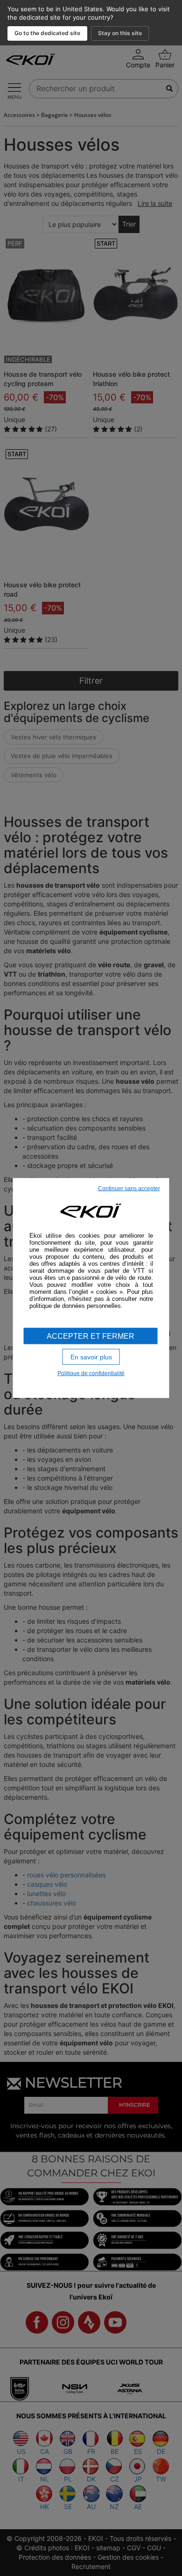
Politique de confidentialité (91, 1373)
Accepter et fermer (91, 1336)
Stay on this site (120, 33)
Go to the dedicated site (47, 33)
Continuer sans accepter (129, 1188)
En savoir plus (91, 1357)
